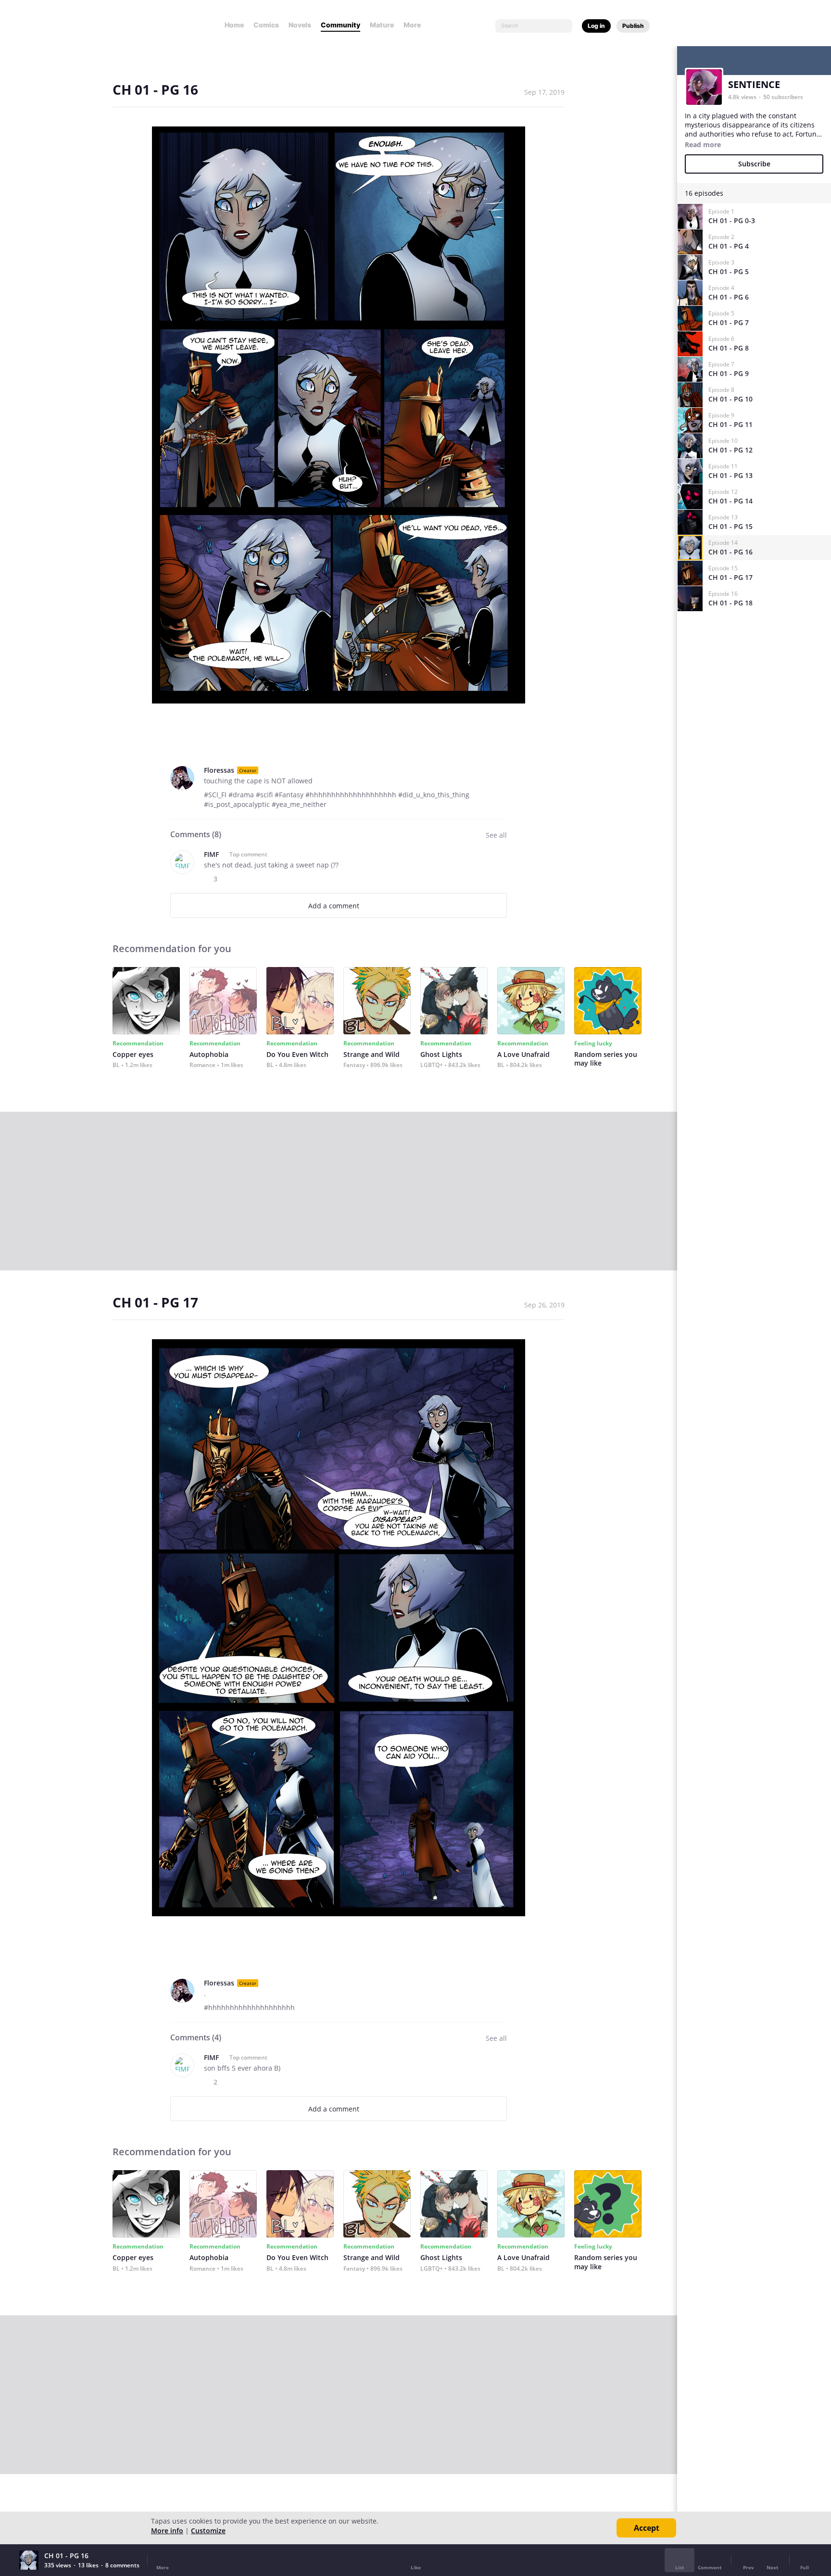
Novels (300, 25)
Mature (382, 25)
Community (340, 25)
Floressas (219, 770)
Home (234, 25)
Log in (596, 26)
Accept (647, 2528)
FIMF (211, 854)
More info (167, 2531)
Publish (633, 26)
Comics (266, 25)
